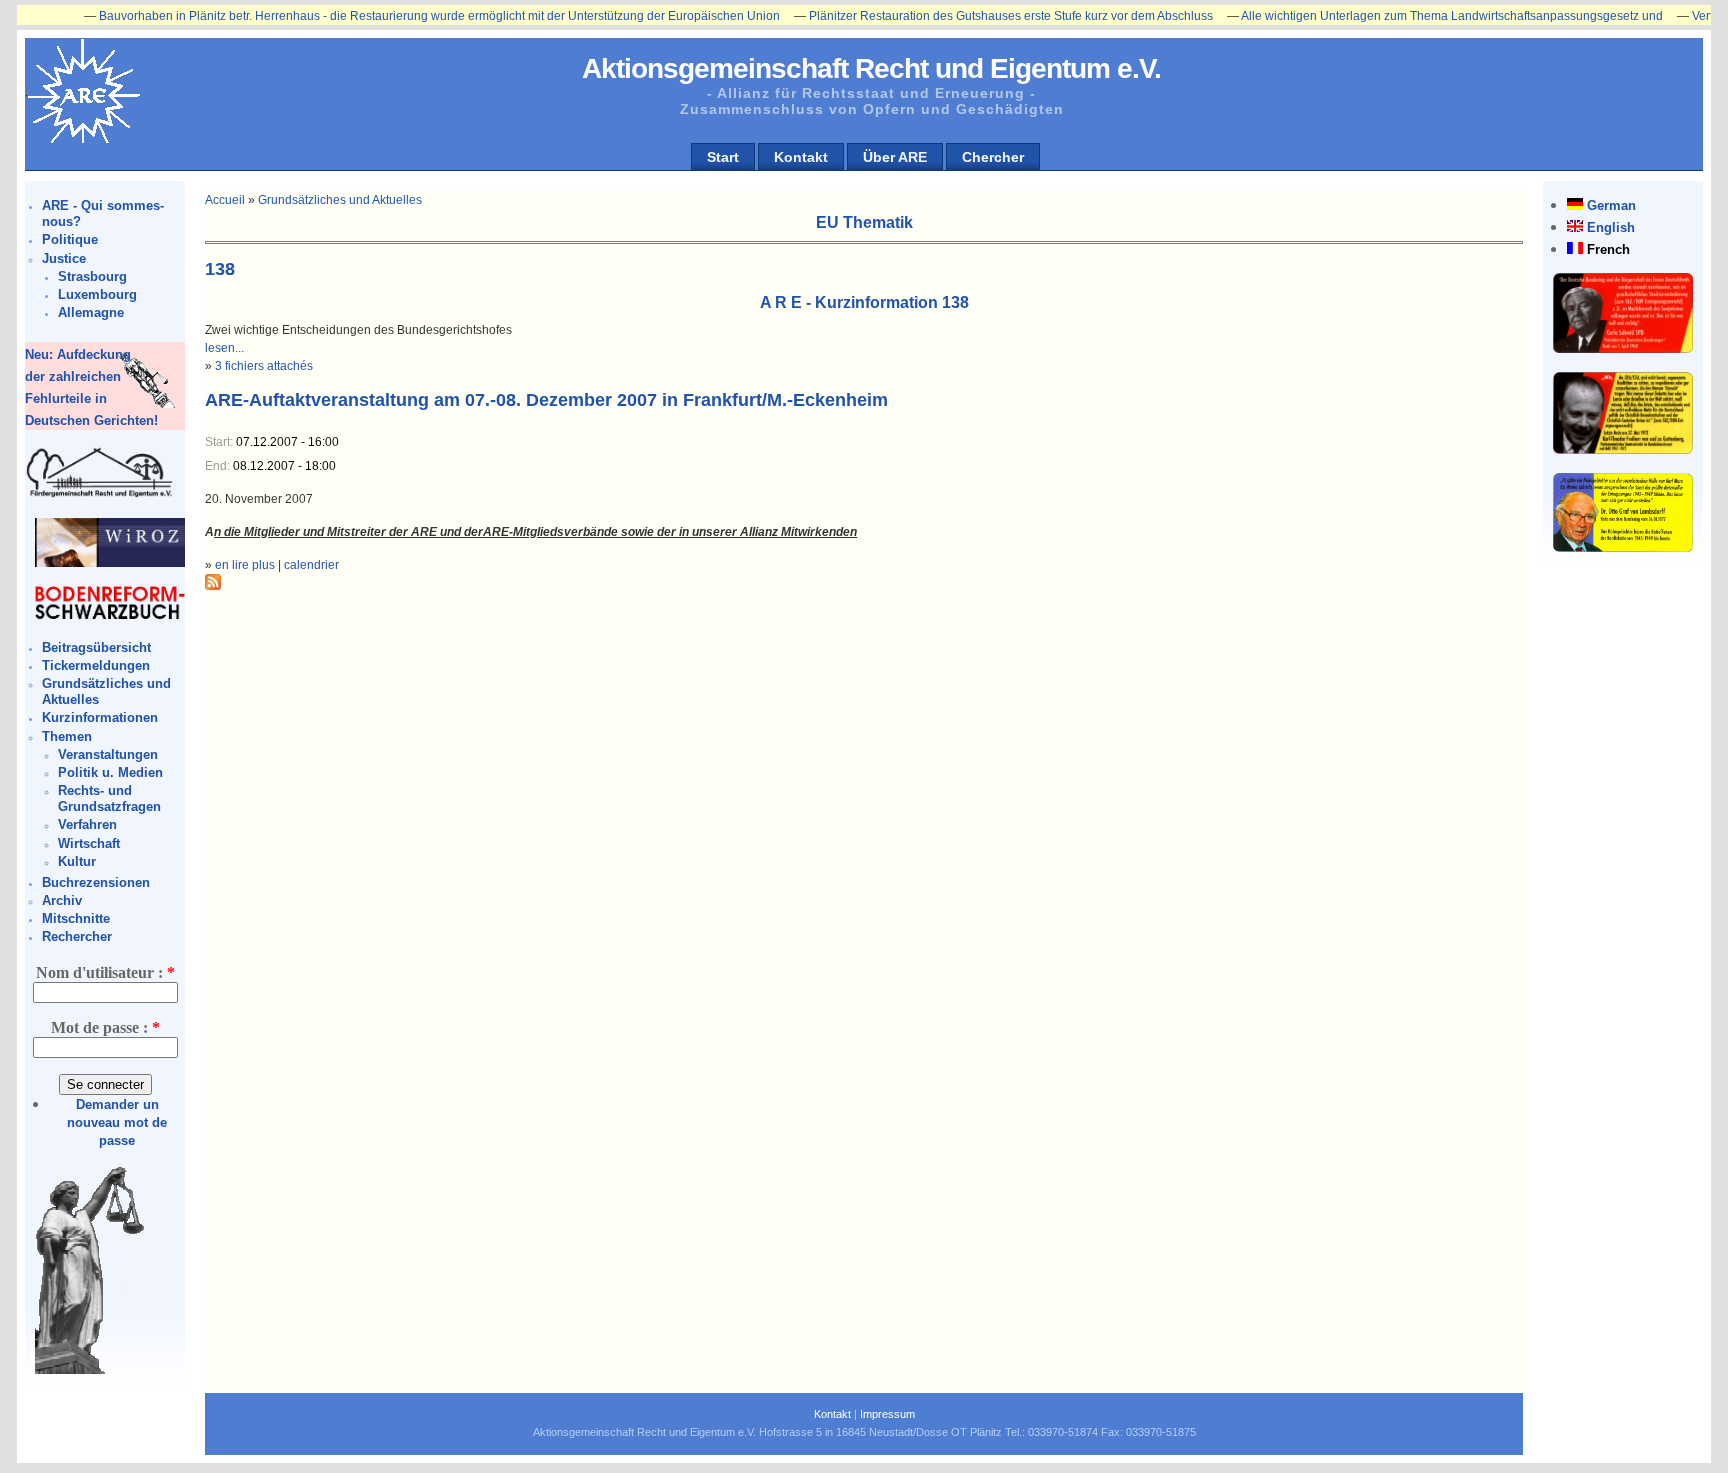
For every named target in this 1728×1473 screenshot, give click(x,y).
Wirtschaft (89, 843)
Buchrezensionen (96, 882)
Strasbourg (92, 276)
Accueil (225, 200)
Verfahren (87, 824)
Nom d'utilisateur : (105, 972)
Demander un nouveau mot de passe (117, 1122)
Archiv (62, 900)
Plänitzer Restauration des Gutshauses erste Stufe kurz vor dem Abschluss (968, 16)
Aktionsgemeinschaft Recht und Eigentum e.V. (871, 68)
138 (220, 269)
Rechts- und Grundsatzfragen (109, 798)
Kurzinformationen (100, 717)
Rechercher (77, 936)
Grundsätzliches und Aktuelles (340, 200)
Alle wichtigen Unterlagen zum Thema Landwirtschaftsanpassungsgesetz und (1409, 16)
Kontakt (801, 157)
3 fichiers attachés (264, 366)
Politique (70, 239)
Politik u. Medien (110, 772)
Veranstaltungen (108, 754)
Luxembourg (97, 294)
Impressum (887, 1414)
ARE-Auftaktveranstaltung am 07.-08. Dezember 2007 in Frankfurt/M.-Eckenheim (546, 400)
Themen (67, 736)
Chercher (993, 157)
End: (219, 466)
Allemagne (91, 312)
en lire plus (245, 565)
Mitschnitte (76, 918)
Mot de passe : (105, 1027)
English (1611, 227)
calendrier (311, 565)
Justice (64, 258)
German (1611, 205)
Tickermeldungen (96, 665)
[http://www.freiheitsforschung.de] (100, 494)
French (1608, 249)
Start (723, 157)
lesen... (224, 348)
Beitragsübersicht (96, 647)
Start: (220, 442)
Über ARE (895, 157)
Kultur (77, 861)
